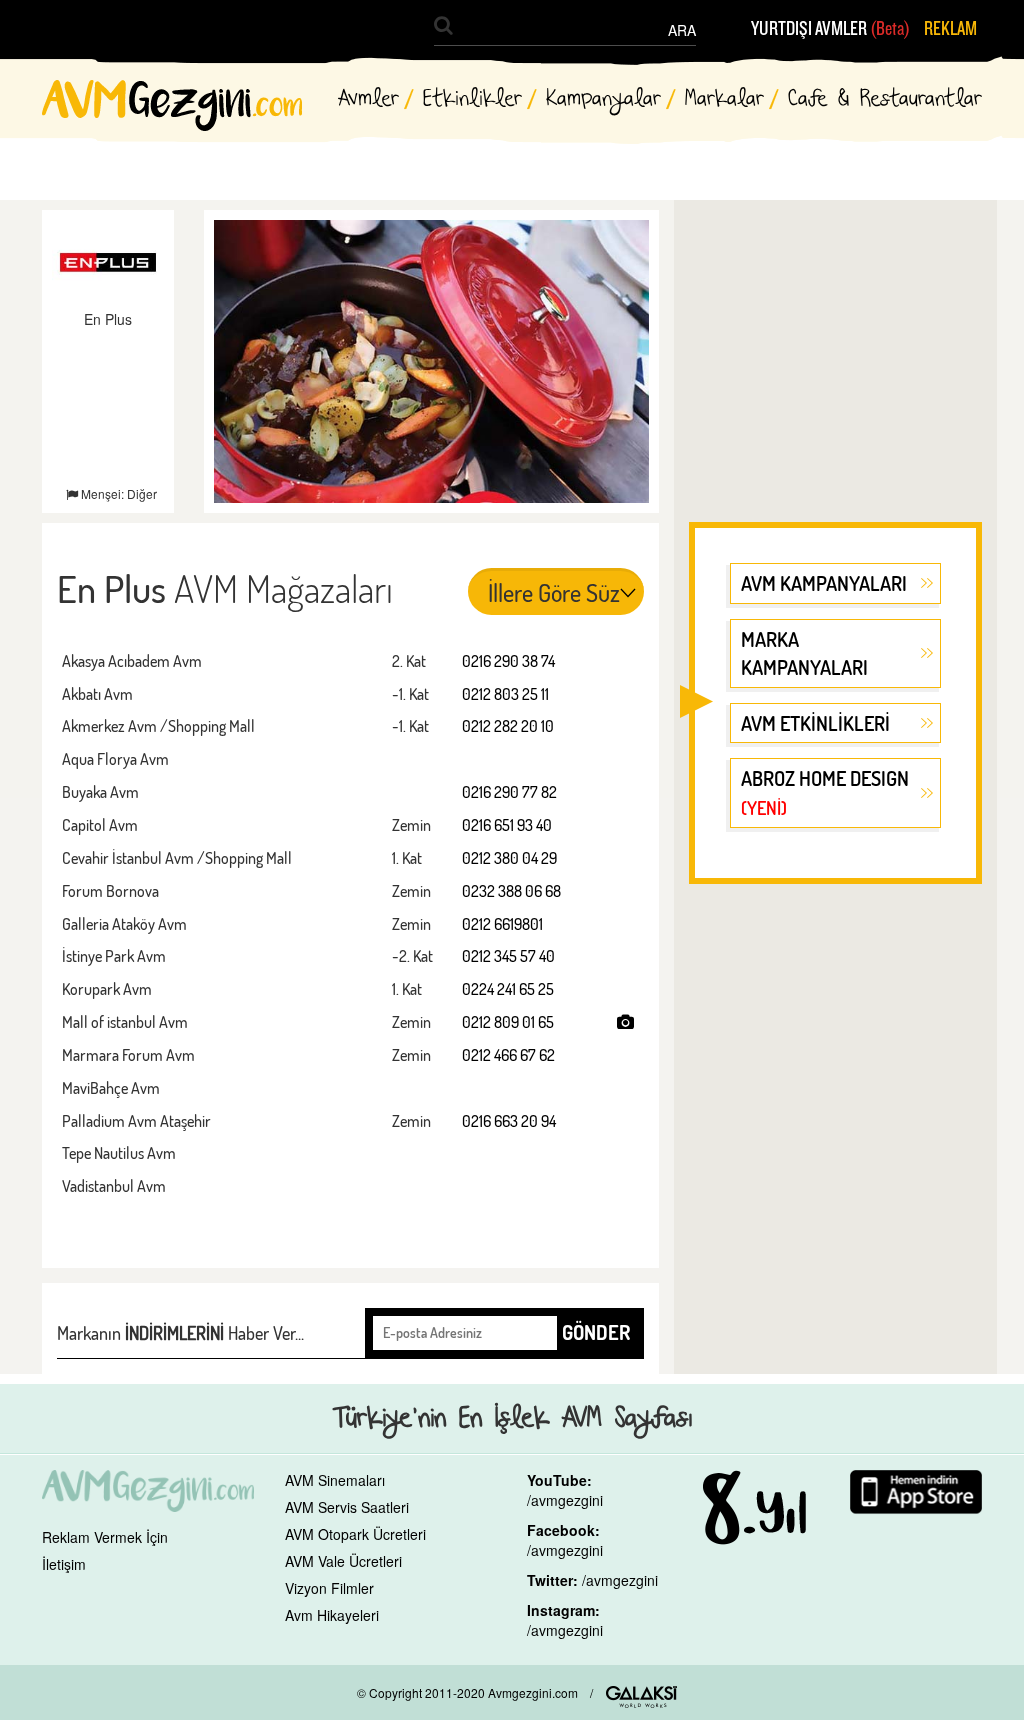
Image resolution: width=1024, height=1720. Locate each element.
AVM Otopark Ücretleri (355, 1534)
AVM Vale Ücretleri (343, 1561)
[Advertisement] (835, 353)
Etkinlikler (472, 99)
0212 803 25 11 (505, 694)
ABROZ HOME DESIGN (825, 792)
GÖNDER (596, 1332)
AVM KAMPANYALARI (824, 583)
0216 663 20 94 (509, 1121)
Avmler (368, 99)
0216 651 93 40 (507, 825)
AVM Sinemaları (335, 1480)
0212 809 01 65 (508, 1022)
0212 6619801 (502, 924)
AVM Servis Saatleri (347, 1507)
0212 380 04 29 (509, 858)
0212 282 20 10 (508, 726)
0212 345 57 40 (508, 956)
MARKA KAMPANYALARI (804, 653)
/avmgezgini (565, 1500)
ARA (682, 30)
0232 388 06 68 (511, 891)
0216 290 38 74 (508, 661)
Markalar (724, 99)
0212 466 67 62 (508, 1055)
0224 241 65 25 (508, 989)
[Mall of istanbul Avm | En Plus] (625, 1022)
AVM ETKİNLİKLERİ (815, 723)
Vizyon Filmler (329, 1588)
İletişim (64, 1564)
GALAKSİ (641, 1697)
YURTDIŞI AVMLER (830, 29)
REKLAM (950, 29)
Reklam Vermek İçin (105, 1537)
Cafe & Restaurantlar (885, 99)
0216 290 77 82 (509, 792)
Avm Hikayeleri (332, 1615)
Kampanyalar (603, 99)
